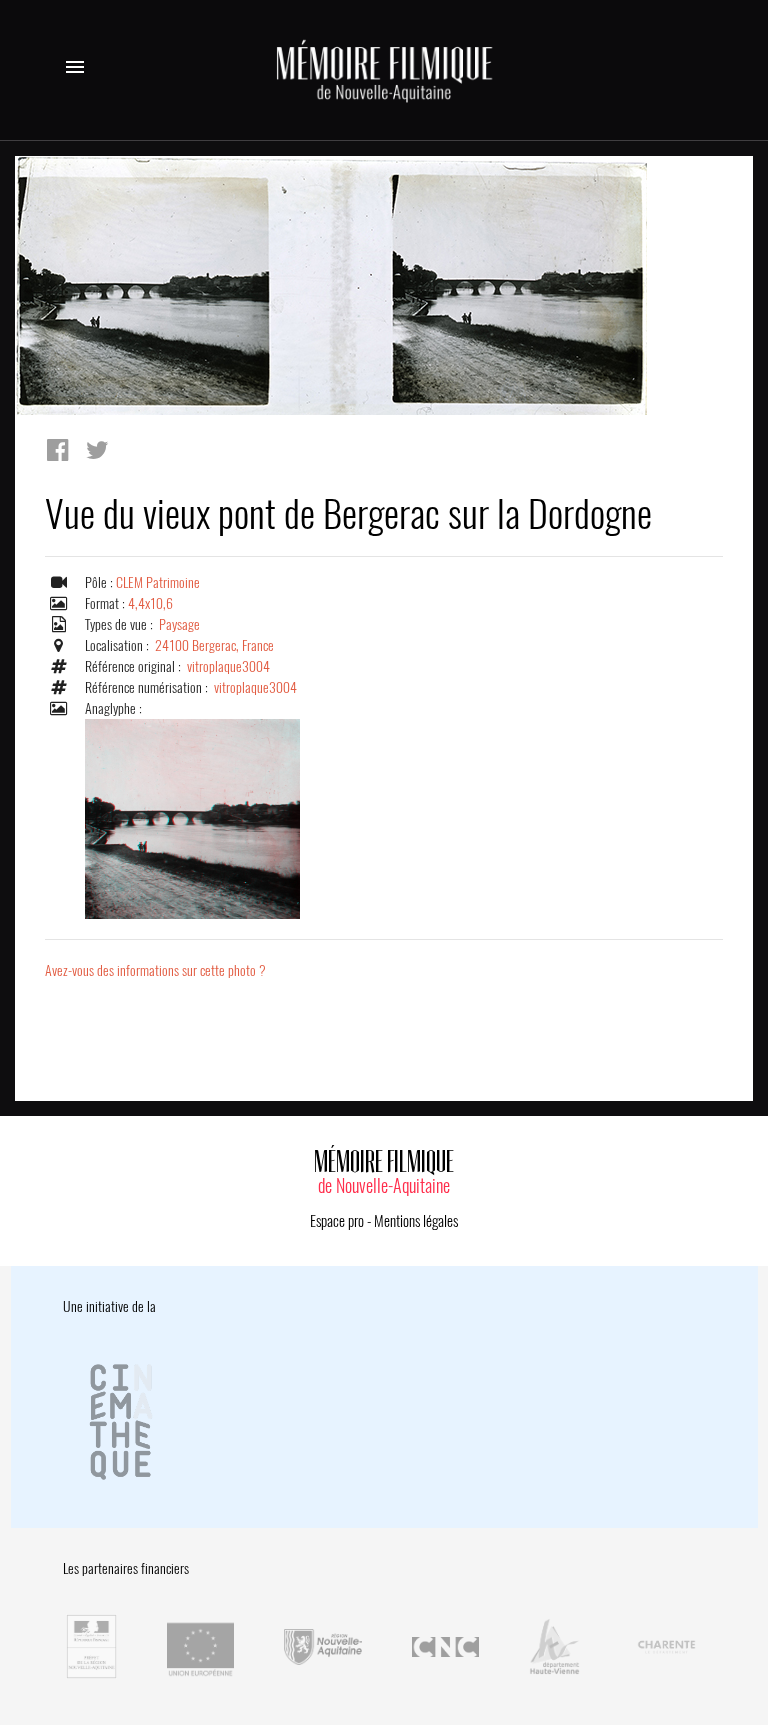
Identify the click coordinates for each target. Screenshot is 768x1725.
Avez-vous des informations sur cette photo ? (155, 970)
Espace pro (337, 1221)
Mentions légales (416, 1221)
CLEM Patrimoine (158, 582)
